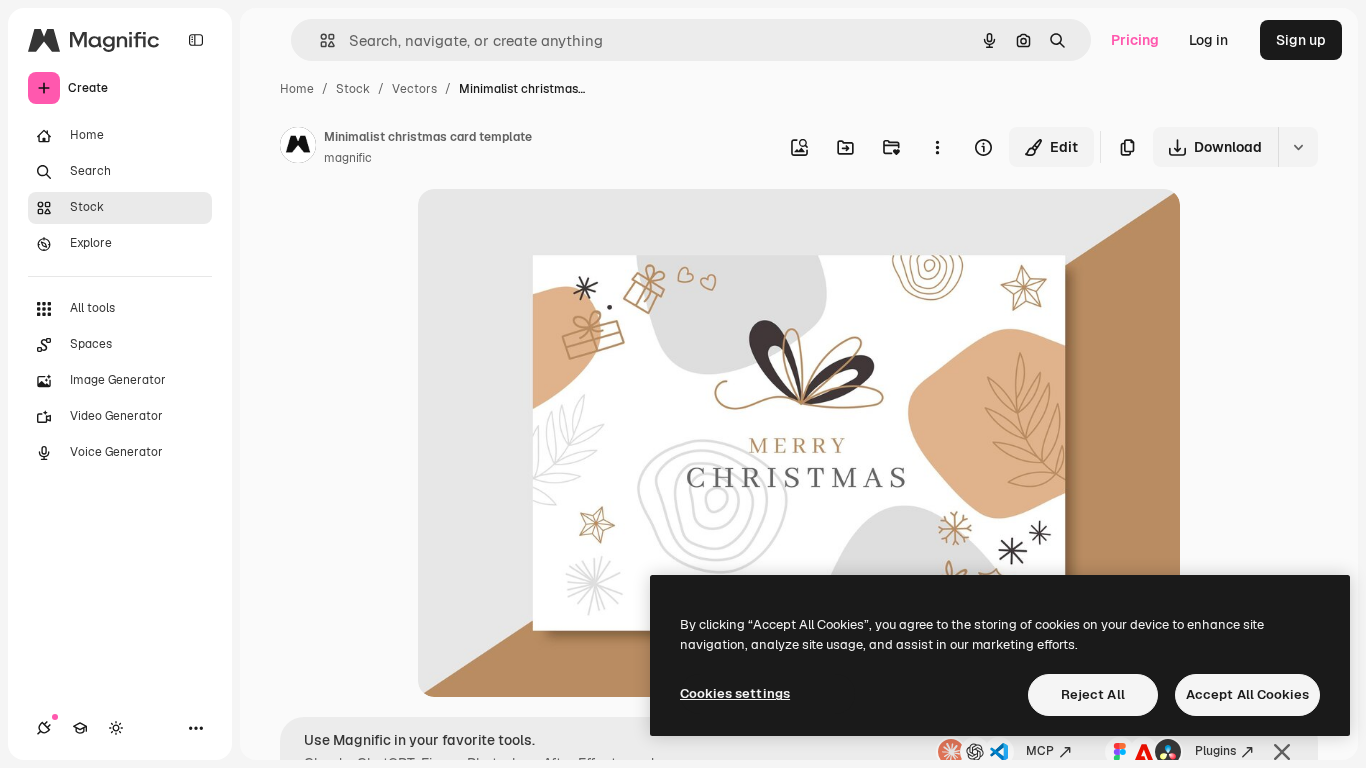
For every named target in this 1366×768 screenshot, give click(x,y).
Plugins (1215, 751)
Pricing (1135, 40)
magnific (348, 158)
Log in (1208, 40)
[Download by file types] (1298, 147)
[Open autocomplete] (319, 40)
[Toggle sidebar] (196, 40)
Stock (353, 89)
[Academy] (80, 728)
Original (546, 227)
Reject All (1093, 694)
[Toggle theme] (116, 728)
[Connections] (44, 728)
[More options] (937, 147)
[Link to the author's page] (298, 148)
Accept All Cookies (1247, 694)
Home (297, 89)
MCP (1040, 751)
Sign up (1301, 40)
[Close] (1282, 752)
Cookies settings (735, 693)
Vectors (414, 89)
